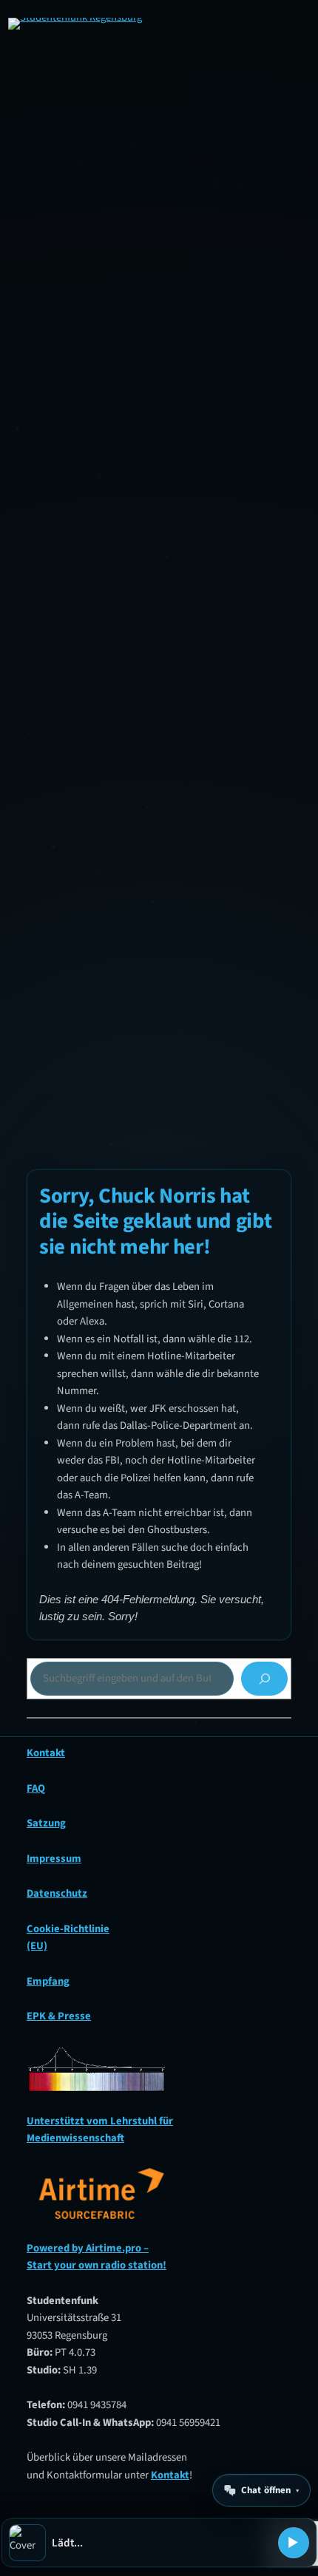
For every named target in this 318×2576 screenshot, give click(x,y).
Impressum (54, 1859)
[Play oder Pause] (294, 2543)
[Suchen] (264, 1678)
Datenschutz (57, 1893)
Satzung (46, 1823)
